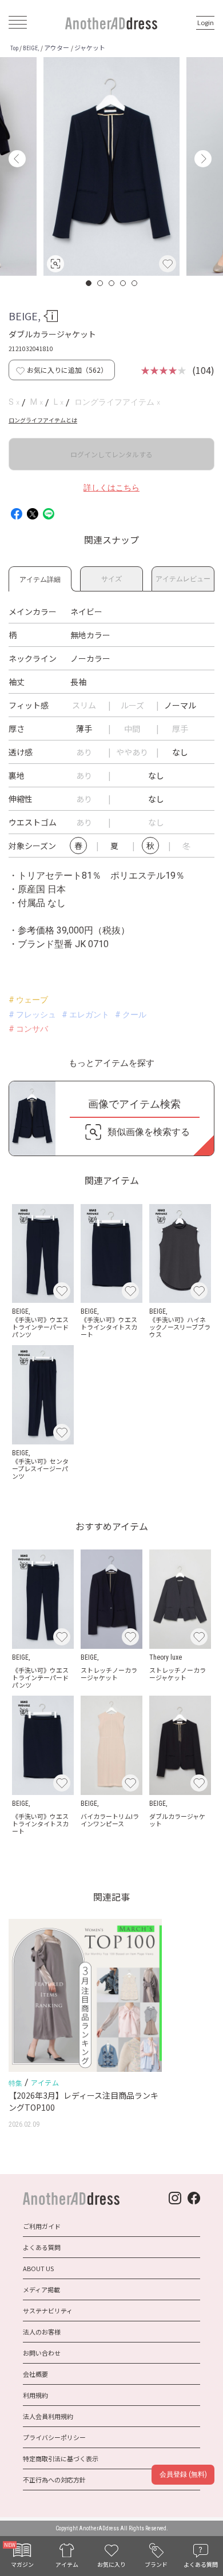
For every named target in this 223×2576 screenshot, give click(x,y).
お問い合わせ (42, 2353)
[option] (111, 166)
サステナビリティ (48, 2311)
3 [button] (112, 283)
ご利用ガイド (42, 2226)
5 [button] (135, 283)
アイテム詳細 (40, 577)
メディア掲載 (41, 2289)
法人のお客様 (42, 2332)
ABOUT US (38, 2268)
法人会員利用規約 (48, 2416)
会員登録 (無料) (183, 2474)
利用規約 (35, 2395)
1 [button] (89, 283)
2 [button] (101, 283)
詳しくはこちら (111, 488)
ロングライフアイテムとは (43, 420)
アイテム (45, 2082)
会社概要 (35, 2374)
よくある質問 (42, 2247)
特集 (15, 2083)
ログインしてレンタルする (111, 454)
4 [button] (124, 283)
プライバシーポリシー (54, 2437)
